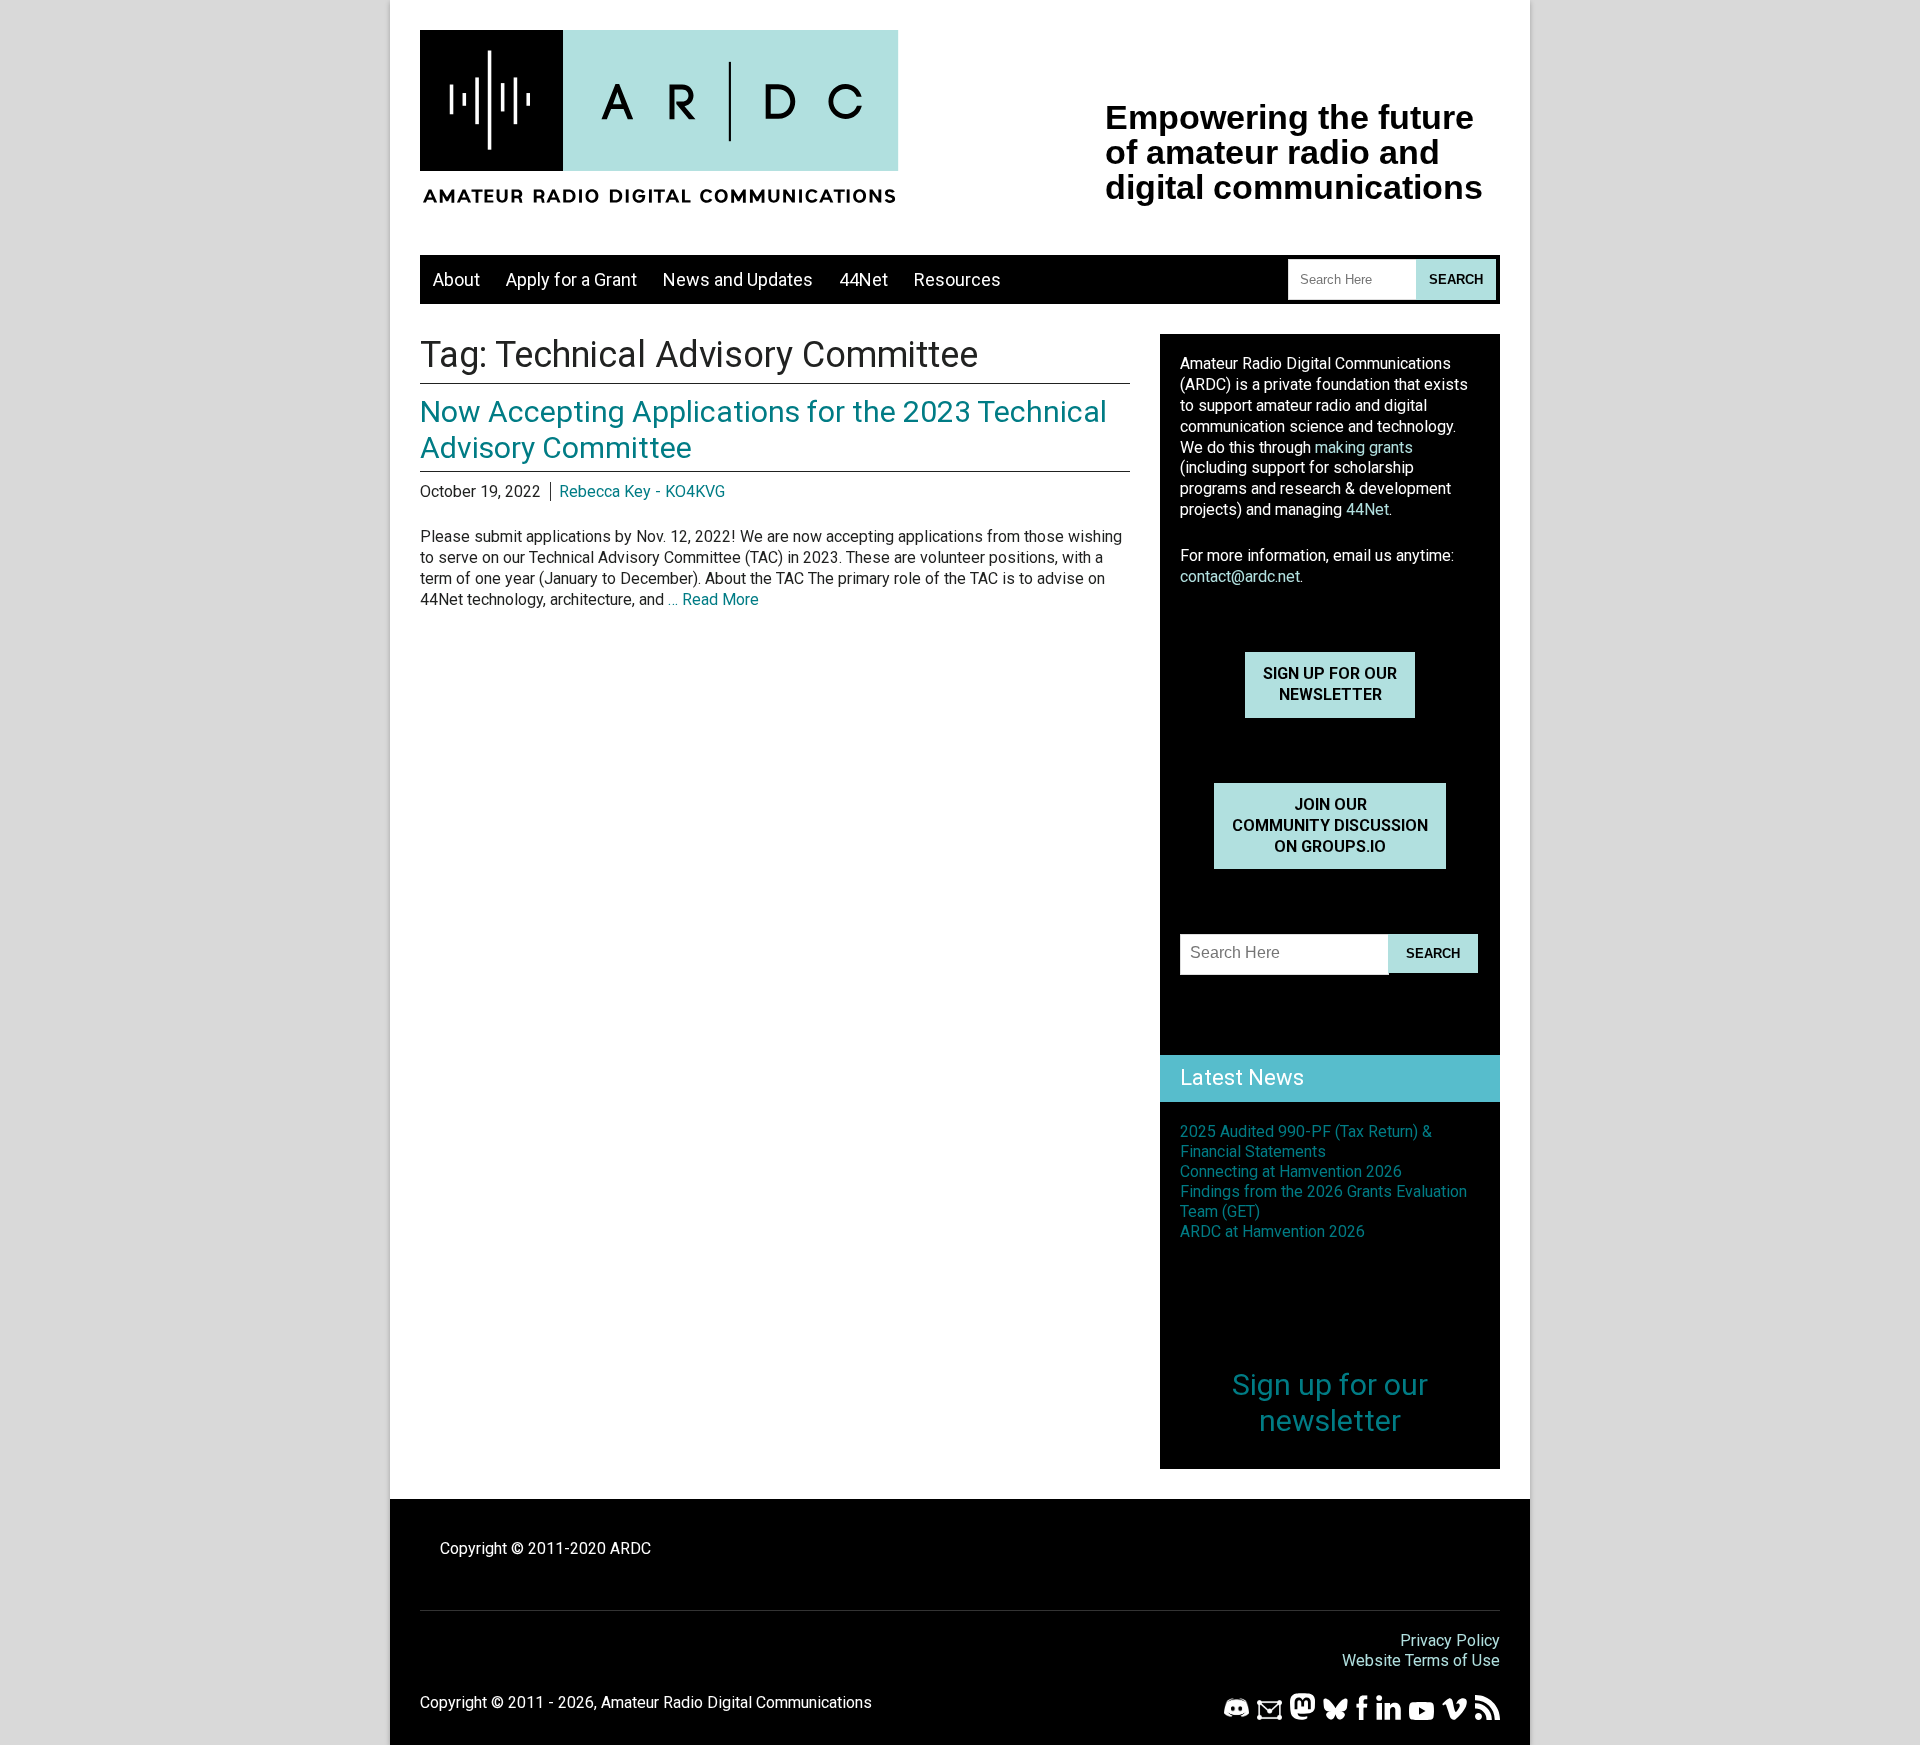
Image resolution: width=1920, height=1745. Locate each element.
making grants (1364, 447)
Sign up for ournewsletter (1330, 684)
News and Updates (738, 279)
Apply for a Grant (571, 279)
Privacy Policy (1450, 1640)
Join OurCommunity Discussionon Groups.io (1330, 825)
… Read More (713, 599)
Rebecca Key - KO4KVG (642, 491)
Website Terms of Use (1421, 1660)
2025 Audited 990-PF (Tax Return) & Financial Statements (1306, 1141)
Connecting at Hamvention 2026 (1291, 1171)
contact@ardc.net (1240, 576)
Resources (957, 279)
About (456, 279)
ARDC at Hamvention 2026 (1272, 1231)
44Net (863, 279)
